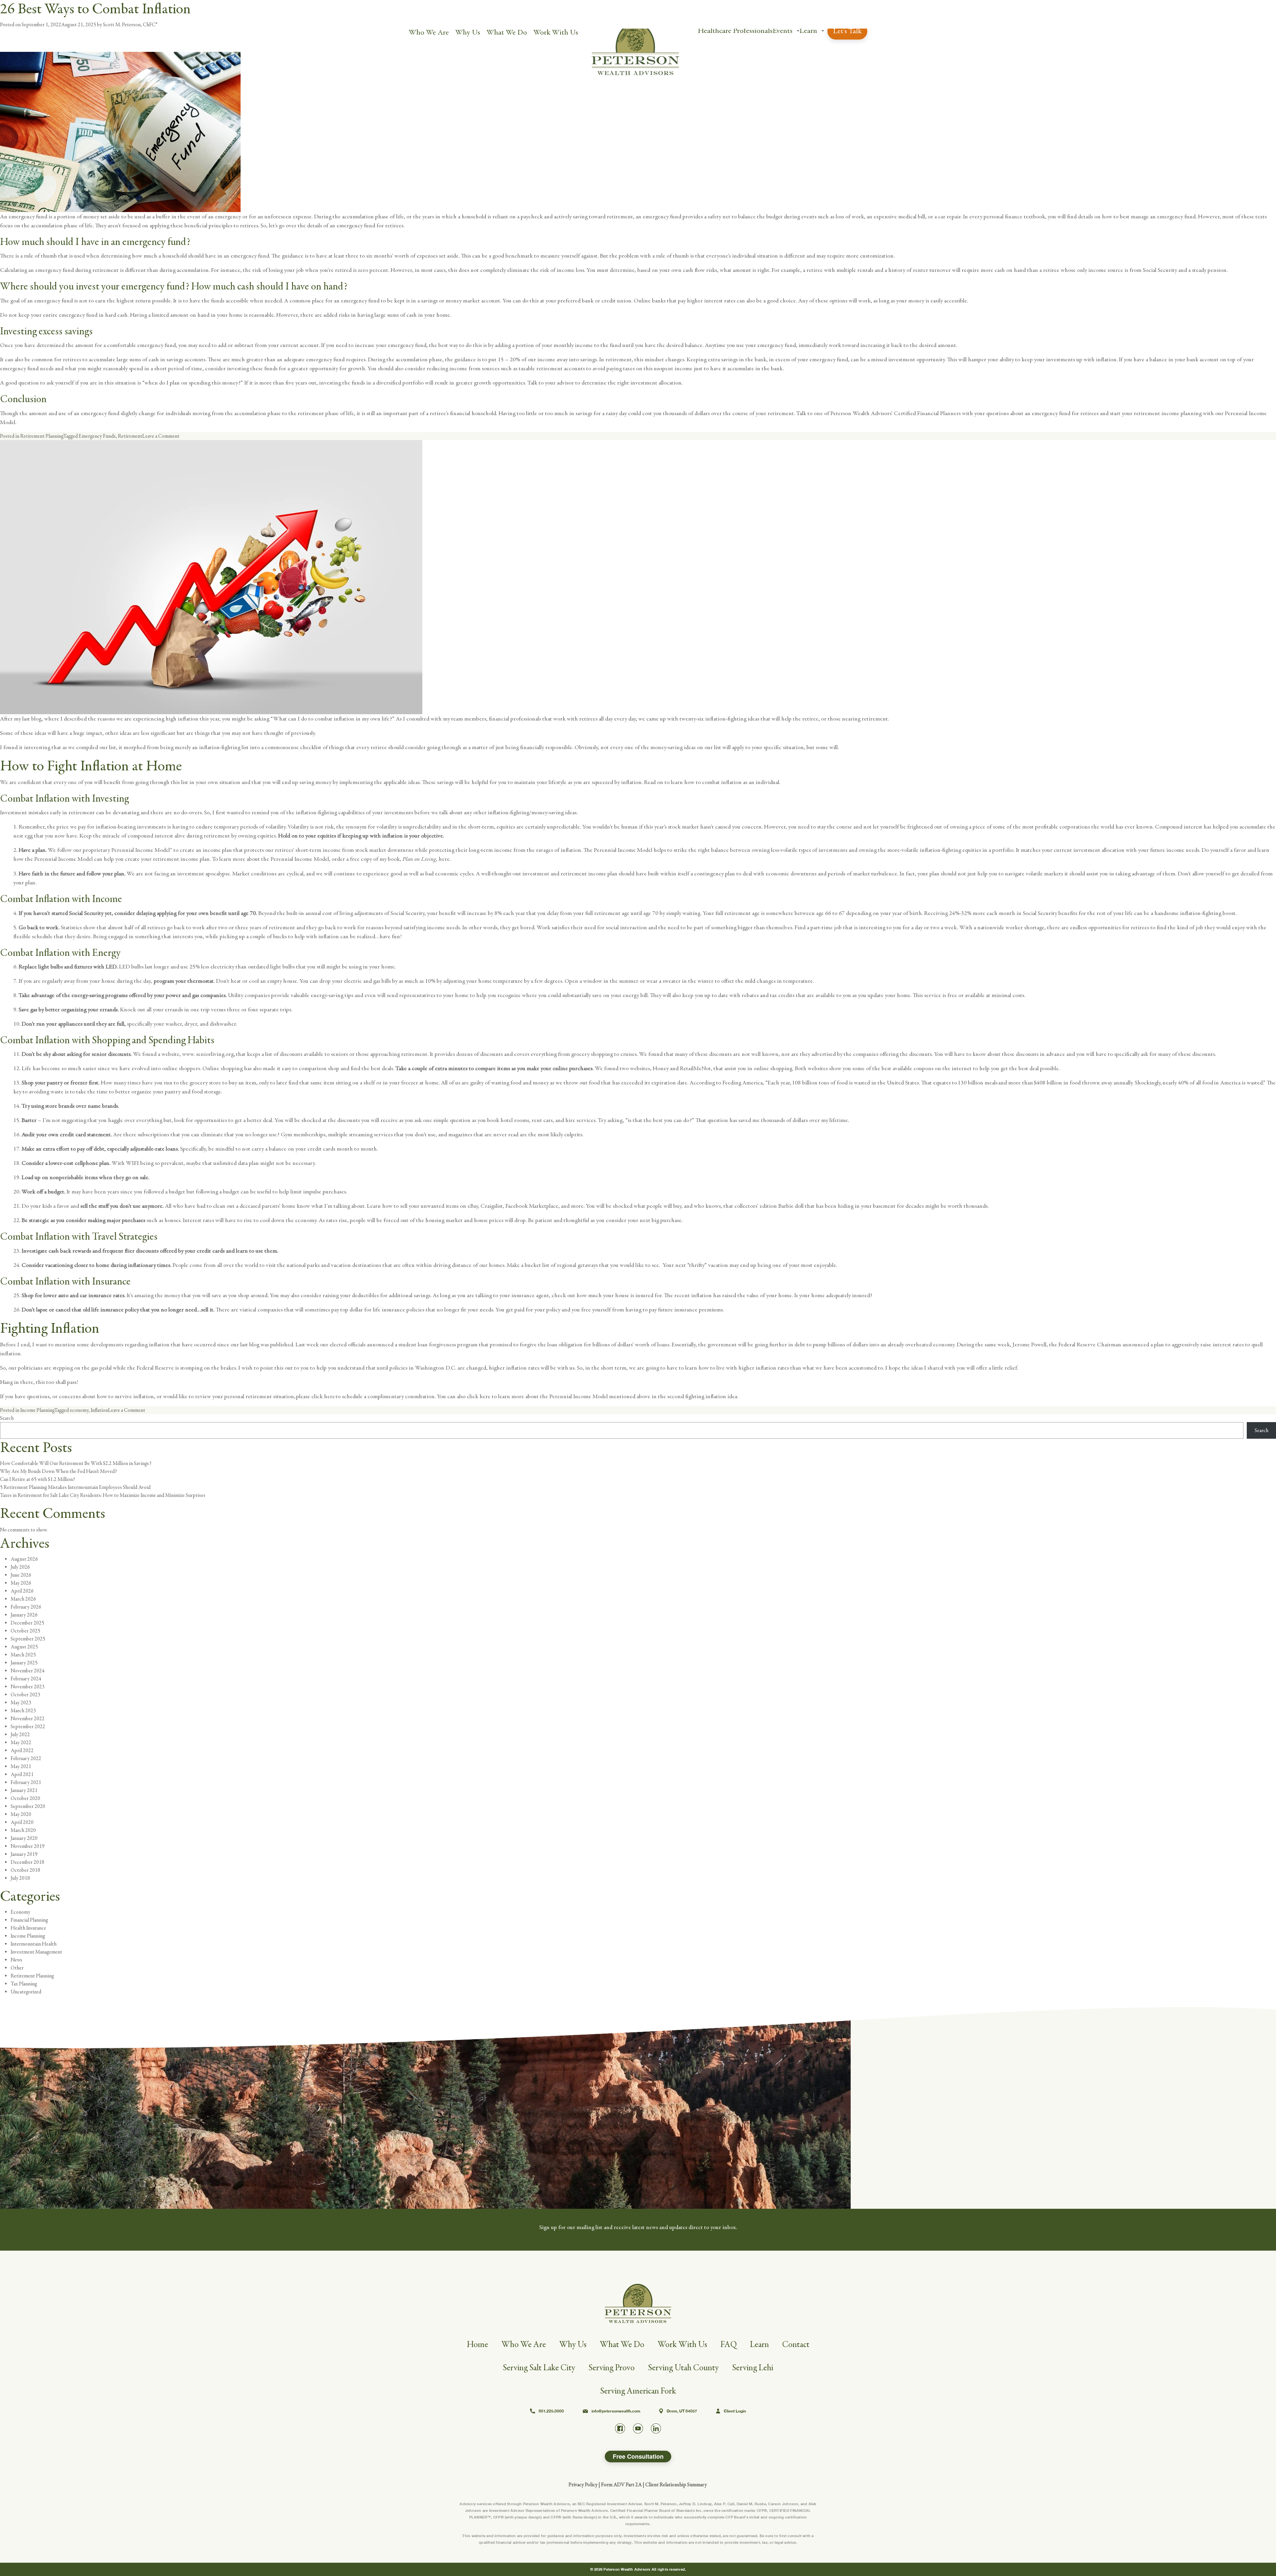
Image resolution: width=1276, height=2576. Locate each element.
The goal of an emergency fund (36, 301)
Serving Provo (612, 2368)
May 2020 (21, 1814)
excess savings (66, 331)
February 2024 (26, 1679)
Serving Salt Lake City (539, 2368)
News (16, 1960)
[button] (798, 31)
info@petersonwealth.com (616, 2411)
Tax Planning (24, 1984)
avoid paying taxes (614, 368)
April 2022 (22, 1750)
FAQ (729, 2345)
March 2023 (23, 1711)
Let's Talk (847, 31)
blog (254, 1344)
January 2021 (24, 1790)
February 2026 (26, 1607)
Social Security (1160, 270)
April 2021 (22, 1774)
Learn (808, 31)
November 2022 (28, 1719)
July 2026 (20, 1567)
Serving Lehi (753, 2368)
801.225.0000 (551, 2411)
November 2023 (28, 1687)
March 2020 (23, 1830)
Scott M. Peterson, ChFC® (130, 25)
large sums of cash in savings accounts (161, 359)
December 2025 (27, 1623)
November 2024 (28, 1671)
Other (17, 1968)
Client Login (735, 2411)
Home (478, 2345)
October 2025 (25, 1631)
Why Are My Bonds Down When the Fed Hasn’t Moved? (58, 1471)
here (444, 859)
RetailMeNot (695, 1068)
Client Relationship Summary (676, 2485)
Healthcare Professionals (735, 31)
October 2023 (25, 1695)
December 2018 (27, 1862)
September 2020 (28, 1806)
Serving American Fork (638, 2391)
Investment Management (36, 1952)
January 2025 (24, 1663)
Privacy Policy (583, 2485)
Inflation (99, 1410)
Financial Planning (29, 1920)
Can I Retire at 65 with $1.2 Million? (38, 1479)
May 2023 (21, 1703)
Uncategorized (26, 1992)
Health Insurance (28, 1928)
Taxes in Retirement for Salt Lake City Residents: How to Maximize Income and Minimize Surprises (103, 1495)
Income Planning (37, 1410)
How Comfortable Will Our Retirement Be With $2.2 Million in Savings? (76, 1463)
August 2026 (24, 1559)
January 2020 (24, 1838)
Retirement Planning (42, 436)
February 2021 (26, 1782)
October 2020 (25, 1798)
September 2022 (28, 1727)
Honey (661, 1068)
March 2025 (23, 1655)
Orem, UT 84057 (682, 2411)
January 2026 (24, 1615)
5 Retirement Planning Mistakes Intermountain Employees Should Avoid (75, 1487)
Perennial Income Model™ (142, 850)
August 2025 (24, 1647)
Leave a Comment (161, 436)
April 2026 (22, 1591)
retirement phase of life (326, 413)
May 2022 (21, 1742)
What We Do (507, 32)
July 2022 (20, 1735)
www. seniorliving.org (208, 1054)
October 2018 (25, 1870)
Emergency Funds (97, 436)
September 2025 (28, 1639)
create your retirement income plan (167, 859)
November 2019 (28, 1846)
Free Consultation (638, 2456)
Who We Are (429, 32)
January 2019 (24, 1854)
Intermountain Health (34, 1944)
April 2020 (22, 1822)
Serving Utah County (683, 2368)
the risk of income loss (557, 270)
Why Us (468, 32)
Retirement (130, 436)
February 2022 (26, 1758)
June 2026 (21, 1575)
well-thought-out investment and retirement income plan (549, 874)
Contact (796, 2345)
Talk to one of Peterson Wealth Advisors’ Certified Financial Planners (878, 413)
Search (7, 1418)
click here (479, 1396)
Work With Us (556, 32)
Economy (20, 1912)
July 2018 (20, 1878)
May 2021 (21, 1766)
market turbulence (875, 874)
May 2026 (21, 1583)
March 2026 (23, 1599)
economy (79, 1410)
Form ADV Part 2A (621, 2485)
